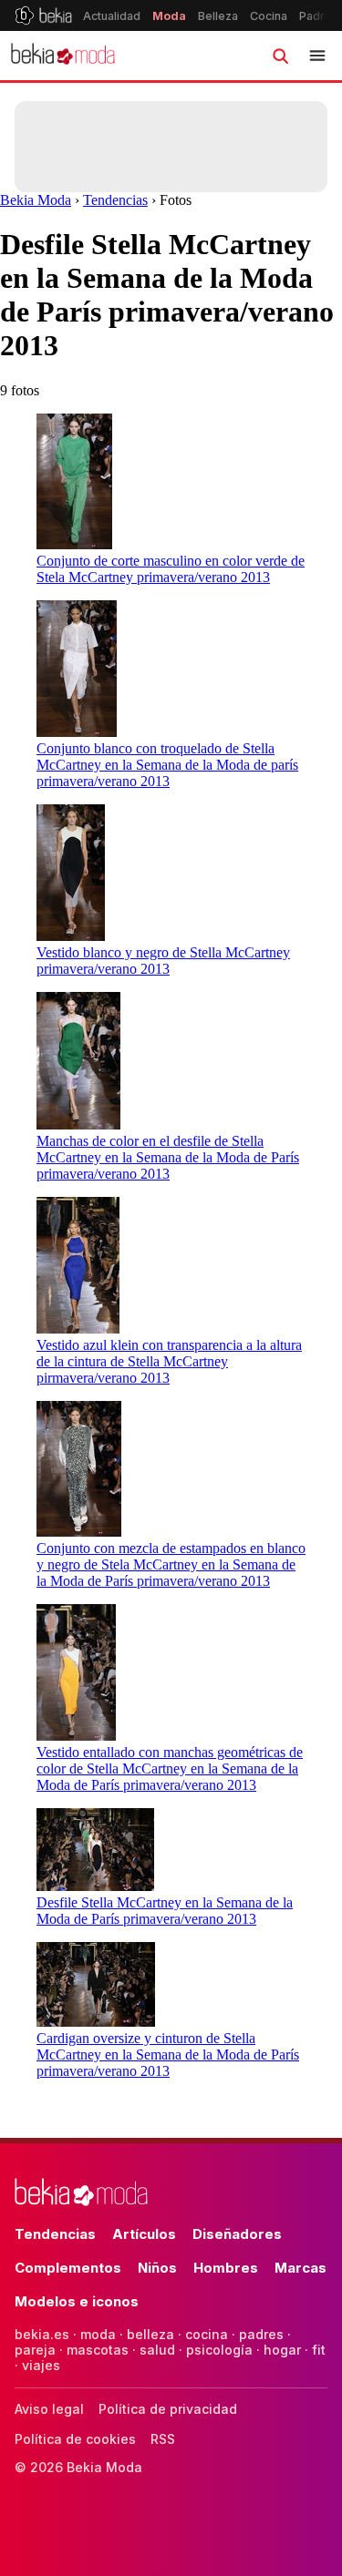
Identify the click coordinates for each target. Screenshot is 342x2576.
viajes (41, 2365)
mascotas (98, 2350)
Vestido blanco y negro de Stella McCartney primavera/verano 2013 (163, 961)
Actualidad (112, 16)
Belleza (218, 16)
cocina (207, 2334)
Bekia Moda (36, 200)
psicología (219, 2350)
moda (98, 2334)
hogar (282, 2350)
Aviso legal (49, 2409)
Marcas (301, 2268)
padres (261, 2334)
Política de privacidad (168, 2409)
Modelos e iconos (77, 2301)
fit (319, 2350)
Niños (157, 2268)
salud (157, 2350)
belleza (150, 2334)
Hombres (226, 2268)
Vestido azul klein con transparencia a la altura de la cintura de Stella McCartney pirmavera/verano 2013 (169, 1361)
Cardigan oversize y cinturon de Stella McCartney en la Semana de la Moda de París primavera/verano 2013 (168, 2055)
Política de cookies (75, 2439)
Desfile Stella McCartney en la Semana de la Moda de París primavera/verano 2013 (165, 1911)
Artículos (144, 2234)
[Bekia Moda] (63, 56)
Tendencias (115, 200)
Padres (319, 16)
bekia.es (42, 2334)
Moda (169, 16)
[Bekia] (43, 15)
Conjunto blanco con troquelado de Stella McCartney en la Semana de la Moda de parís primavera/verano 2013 (167, 765)
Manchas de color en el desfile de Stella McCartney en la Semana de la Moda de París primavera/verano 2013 (168, 1157)
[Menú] (317, 56)
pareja (35, 2350)
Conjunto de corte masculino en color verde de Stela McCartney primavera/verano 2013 (171, 569)
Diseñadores (237, 2234)
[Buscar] (280, 56)
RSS (163, 2439)
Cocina (269, 16)
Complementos (68, 2268)
